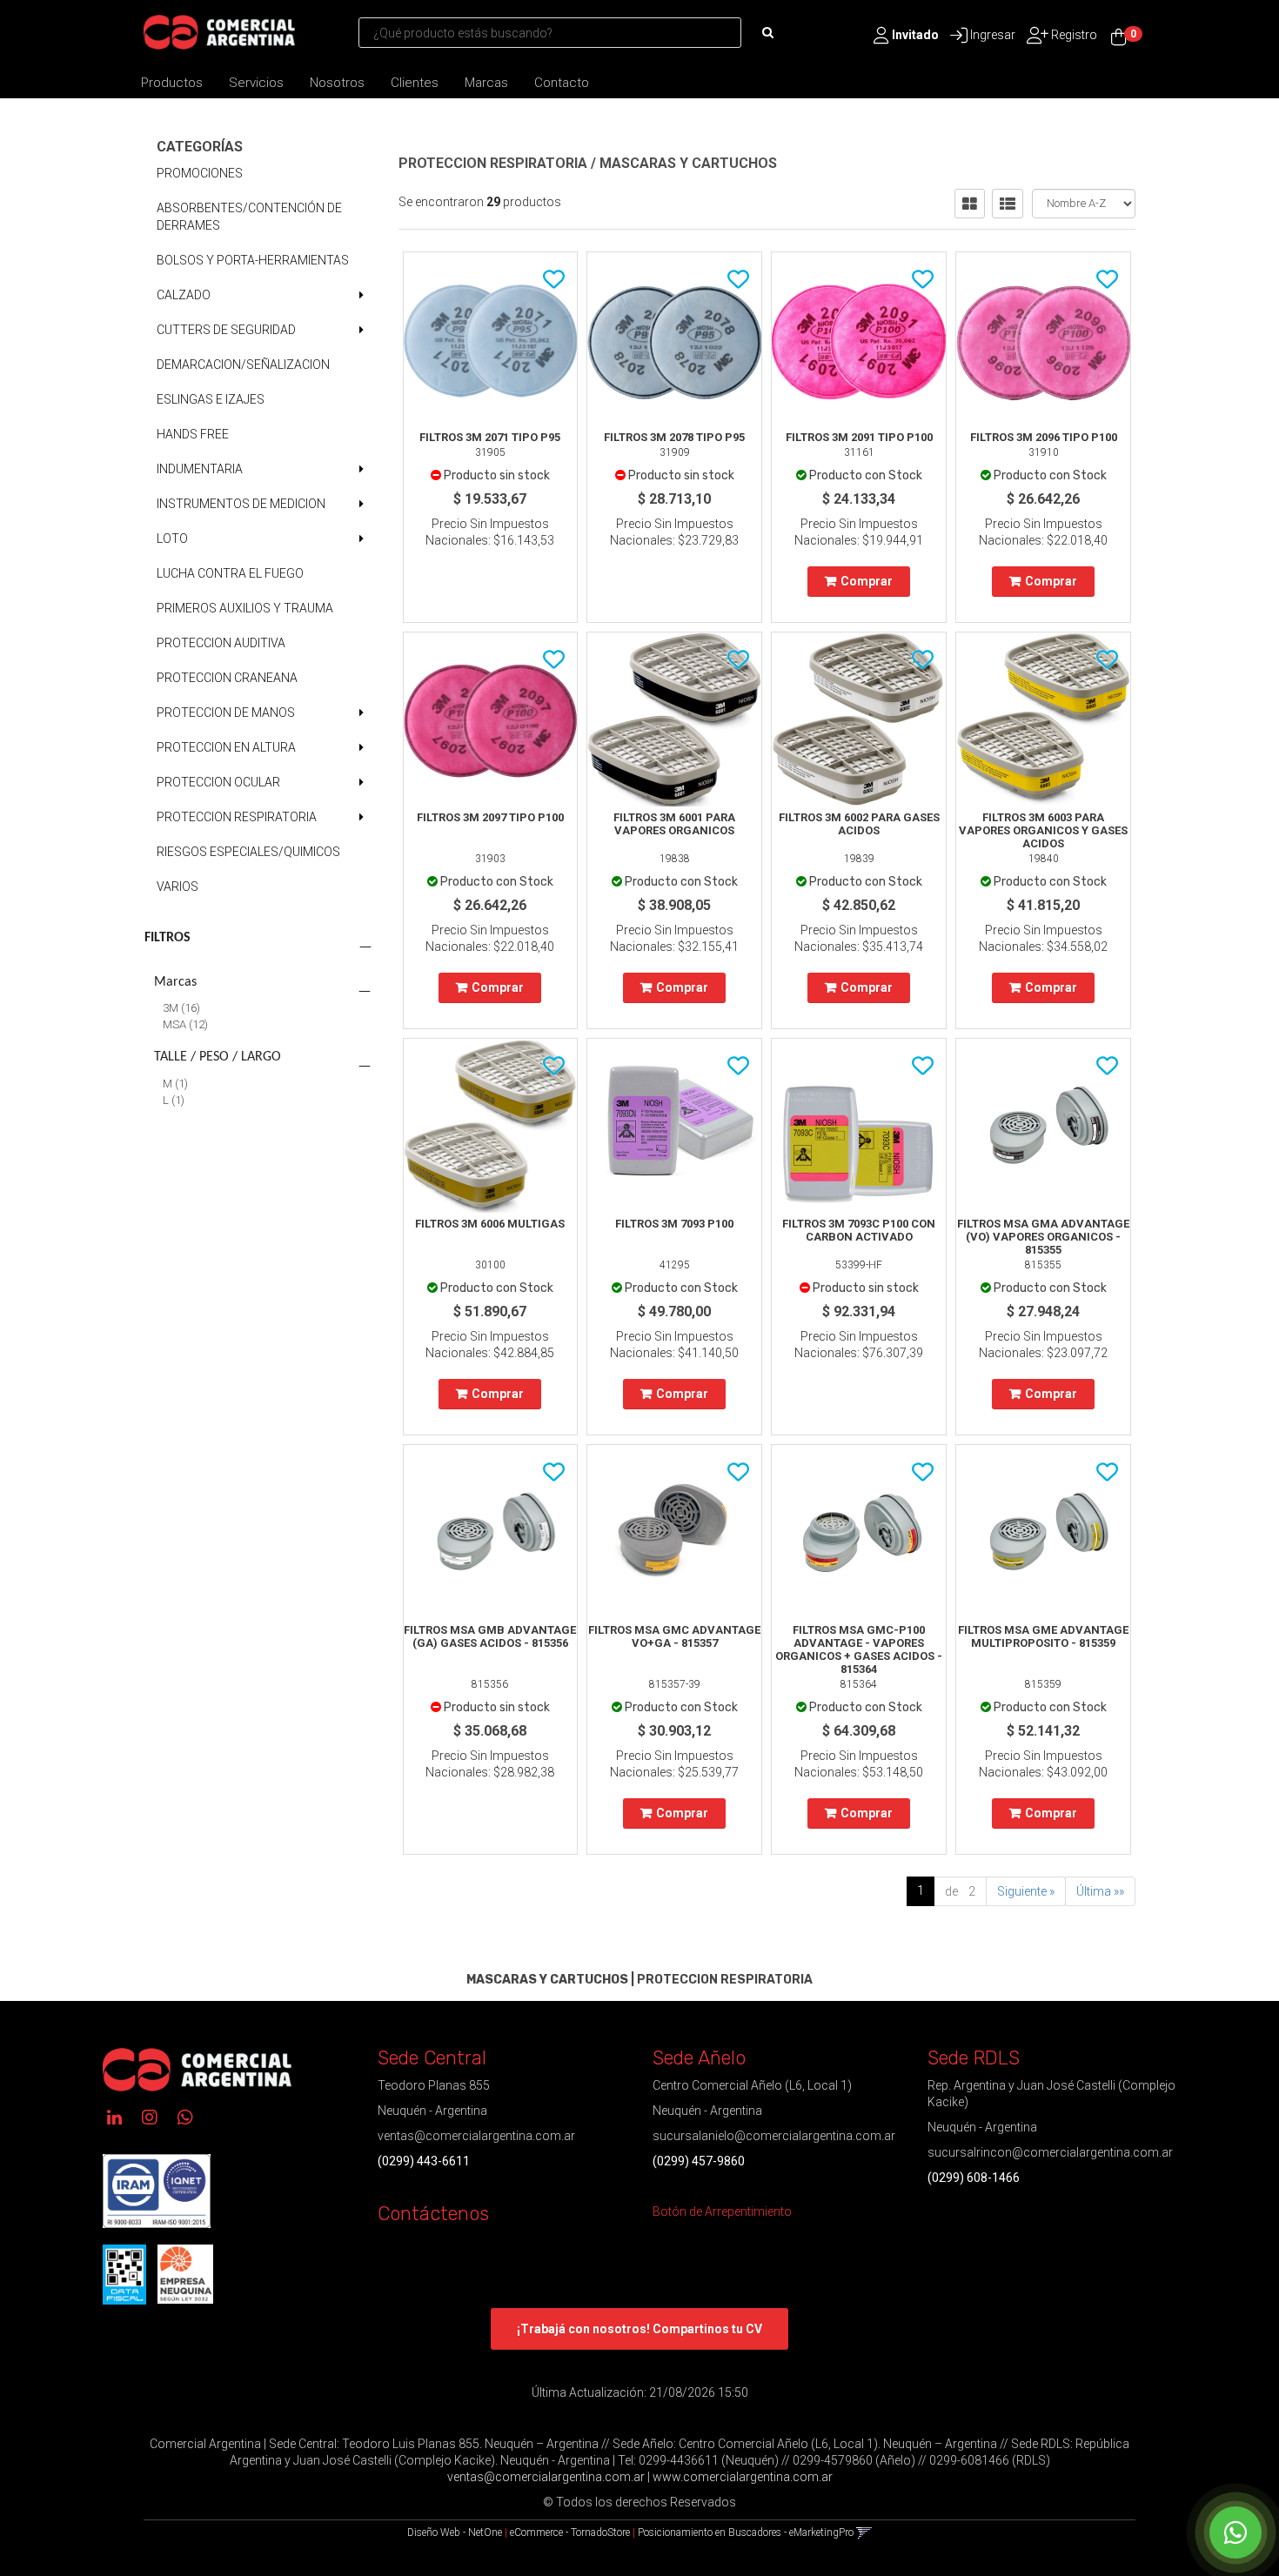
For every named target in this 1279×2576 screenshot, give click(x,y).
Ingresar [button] (993, 35)
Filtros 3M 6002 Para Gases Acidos (859, 824)
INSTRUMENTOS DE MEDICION (241, 504)
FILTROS (167, 938)
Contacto (562, 83)
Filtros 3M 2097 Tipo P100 (490, 817)
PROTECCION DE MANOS (226, 713)
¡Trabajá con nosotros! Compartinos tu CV (639, 2329)
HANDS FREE (193, 434)
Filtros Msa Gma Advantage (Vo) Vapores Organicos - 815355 (1043, 1237)
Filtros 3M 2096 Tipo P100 (1044, 437)
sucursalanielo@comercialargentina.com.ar (774, 2136)
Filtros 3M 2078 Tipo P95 (674, 437)
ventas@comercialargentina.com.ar (476, 2136)
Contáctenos (433, 2214)
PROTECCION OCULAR (218, 782)
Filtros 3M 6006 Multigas (490, 1224)
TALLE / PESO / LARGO (218, 1057)
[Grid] (970, 204)
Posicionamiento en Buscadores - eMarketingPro (746, 2533)
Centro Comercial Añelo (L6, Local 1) (752, 2085)
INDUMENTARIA (200, 469)
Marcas (486, 83)
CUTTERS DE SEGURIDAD (226, 330)
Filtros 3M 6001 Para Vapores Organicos (674, 824)
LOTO (172, 539)
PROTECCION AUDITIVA (221, 643)
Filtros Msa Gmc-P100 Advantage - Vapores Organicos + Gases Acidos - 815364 (859, 1649)
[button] (864, 2533)
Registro (1073, 35)
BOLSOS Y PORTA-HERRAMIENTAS (253, 260)
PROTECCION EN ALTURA (226, 747)
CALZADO (184, 295)
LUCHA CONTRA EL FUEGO (230, 573)
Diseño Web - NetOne (455, 2533)
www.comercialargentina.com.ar (743, 2477)
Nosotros (337, 83)
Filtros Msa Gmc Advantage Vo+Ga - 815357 (674, 1636)
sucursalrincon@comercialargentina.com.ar (1050, 2152)
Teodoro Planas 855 (434, 2085)
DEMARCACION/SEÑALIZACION (243, 365)
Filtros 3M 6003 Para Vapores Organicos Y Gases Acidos (1043, 830)
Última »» (1100, 1891)
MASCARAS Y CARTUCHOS (688, 163)
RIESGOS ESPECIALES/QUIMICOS (248, 852)
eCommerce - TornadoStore (570, 2533)
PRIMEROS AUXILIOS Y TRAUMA (245, 608)
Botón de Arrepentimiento (722, 2211)
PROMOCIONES (200, 173)
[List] (1008, 204)
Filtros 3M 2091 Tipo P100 (859, 437)
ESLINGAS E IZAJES (211, 399)
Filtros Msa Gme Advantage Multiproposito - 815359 (1043, 1636)
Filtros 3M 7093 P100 (674, 1224)
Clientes (415, 83)
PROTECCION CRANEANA (227, 678)
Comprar (867, 581)
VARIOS (177, 887)
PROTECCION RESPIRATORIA (237, 817)
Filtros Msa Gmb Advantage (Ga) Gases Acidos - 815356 (490, 1636)
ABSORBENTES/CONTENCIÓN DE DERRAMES (249, 217)
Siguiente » (1026, 1891)
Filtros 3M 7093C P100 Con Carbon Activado (859, 1230)
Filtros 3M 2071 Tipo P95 (490, 437)
